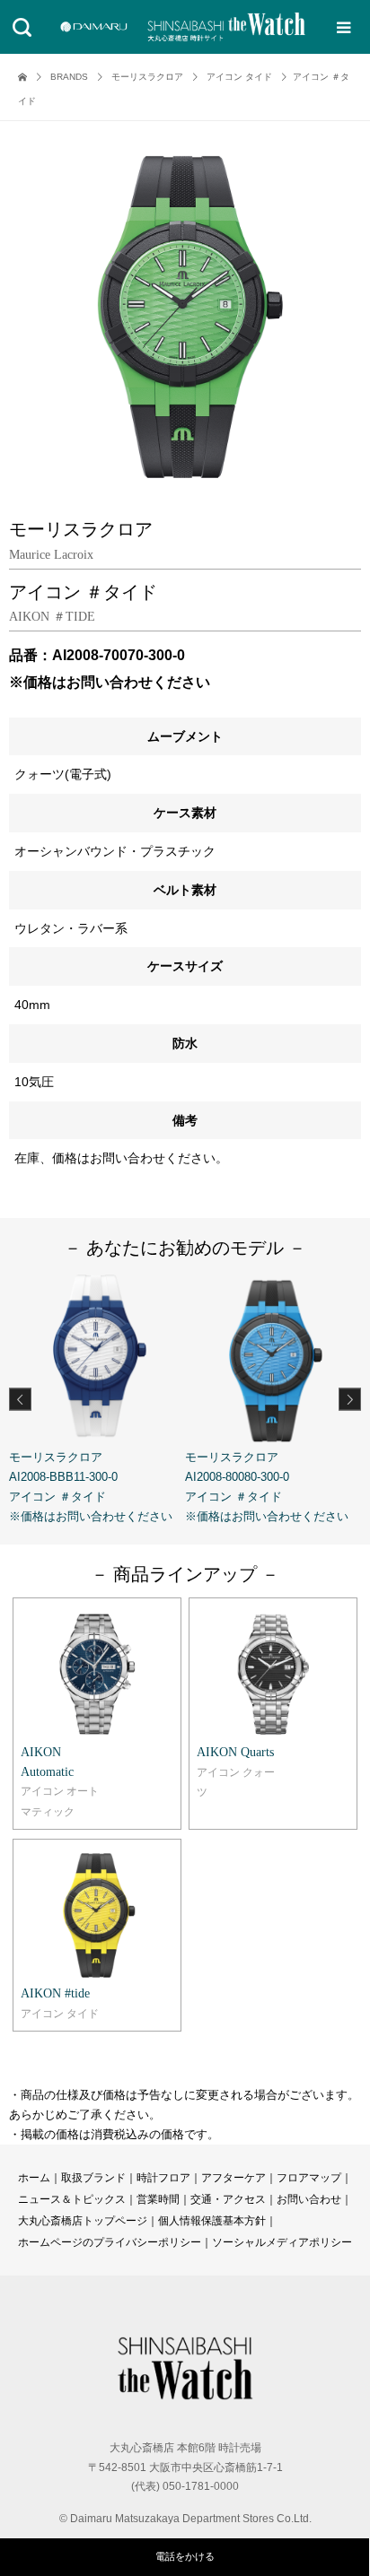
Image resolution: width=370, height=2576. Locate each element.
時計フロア (163, 2178)
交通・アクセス (228, 2199)
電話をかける (185, 2556)
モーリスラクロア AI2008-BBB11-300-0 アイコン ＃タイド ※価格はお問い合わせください (91, 1487)
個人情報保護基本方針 (212, 2221)
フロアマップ (309, 2178)
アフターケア (233, 2178)
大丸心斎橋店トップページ (83, 2221)
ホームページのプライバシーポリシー (110, 2242)
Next (350, 1399)
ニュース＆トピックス (72, 2199)
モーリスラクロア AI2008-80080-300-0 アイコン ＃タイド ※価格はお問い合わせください (267, 1487)
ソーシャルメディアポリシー (282, 2242)
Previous (20, 1399)
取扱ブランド (93, 2178)
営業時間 (158, 2199)
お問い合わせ (309, 2199)
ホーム (34, 2178)
